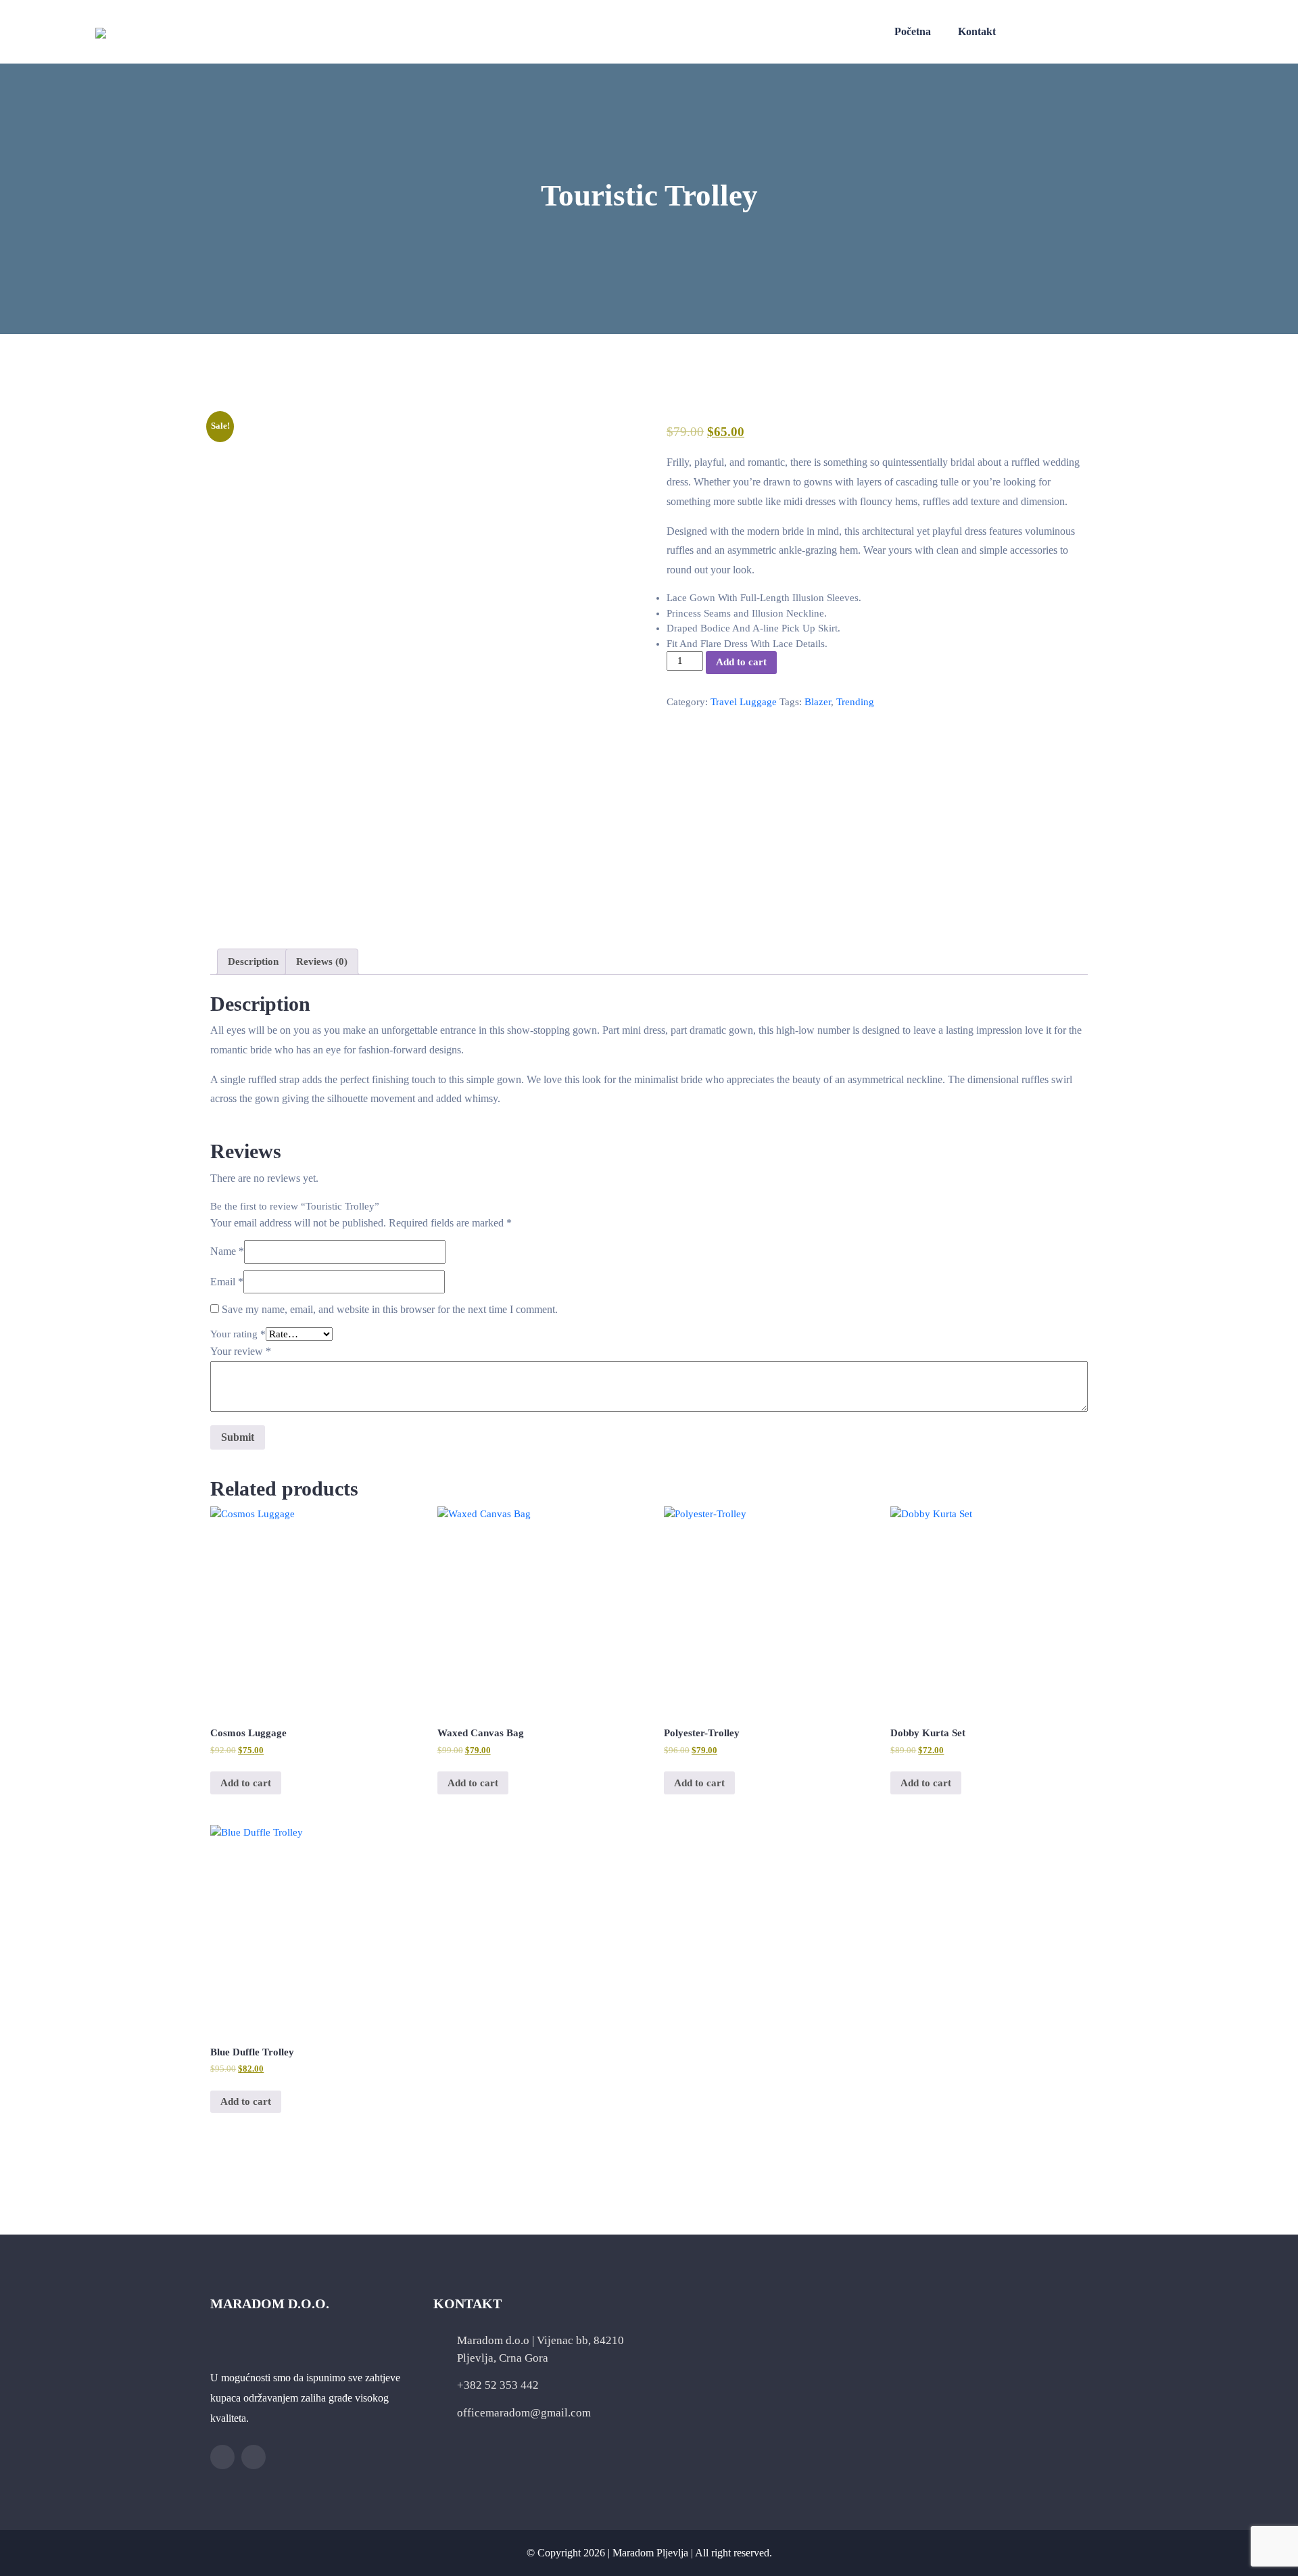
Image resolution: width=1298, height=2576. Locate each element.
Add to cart (741, 662)
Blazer (818, 702)
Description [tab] (253, 961)
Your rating (238, 1334)
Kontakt (977, 31)
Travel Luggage (744, 702)
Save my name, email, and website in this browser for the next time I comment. (390, 1309)
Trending (855, 702)
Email (227, 1282)
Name (227, 1251)
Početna (913, 31)
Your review (241, 1351)
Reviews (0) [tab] (322, 961)
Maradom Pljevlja (650, 2553)
